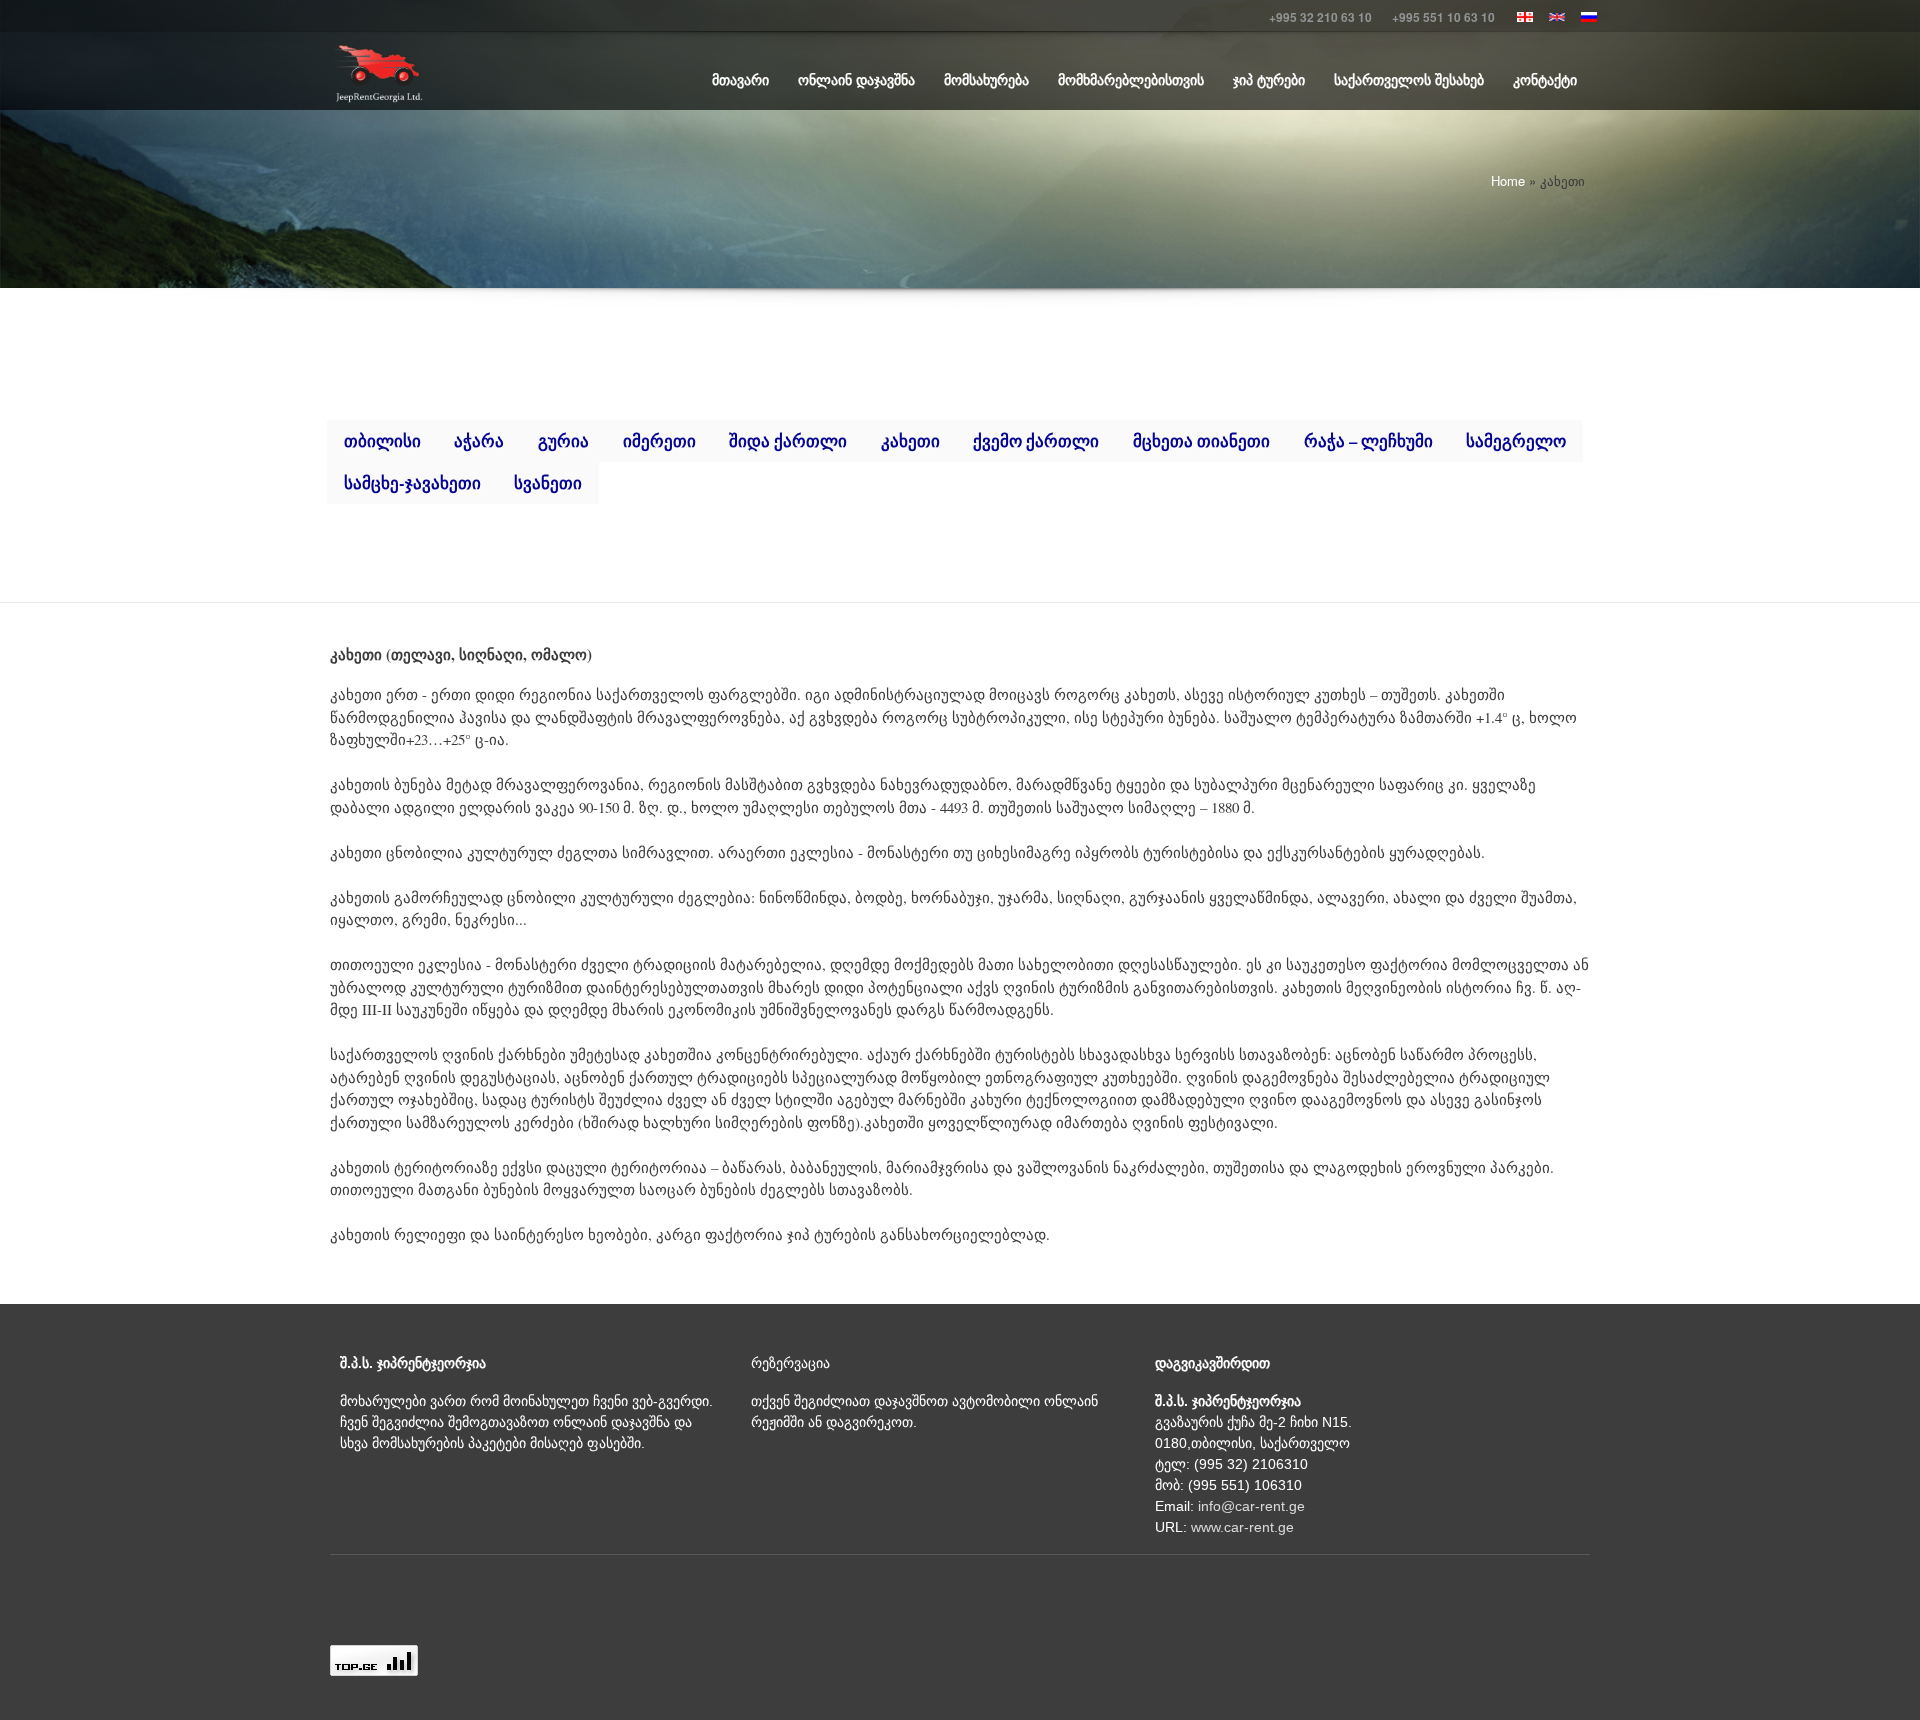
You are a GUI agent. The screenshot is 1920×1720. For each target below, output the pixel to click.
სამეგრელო (1516, 440)
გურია (563, 440)
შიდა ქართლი (788, 440)
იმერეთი (659, 440)
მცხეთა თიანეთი (1201, 440)
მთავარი (740, 79)
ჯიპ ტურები (1269, 79)
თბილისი (382, 440)
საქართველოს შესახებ (1409, 79)
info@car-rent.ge (1251, 1506)
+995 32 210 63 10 (1320, 17)
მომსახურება (986, 79)
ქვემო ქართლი (1036, 440)
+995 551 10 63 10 (1443, 17)
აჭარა (479, 440)
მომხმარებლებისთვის (1131, 79)
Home (1508, 180)
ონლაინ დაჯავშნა (856, 79)
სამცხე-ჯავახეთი (412, 482)
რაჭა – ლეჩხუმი (1368, 440)
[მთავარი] (378, 74)
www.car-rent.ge (1242, 1527)
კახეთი (910, 440)
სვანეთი (548, 482)
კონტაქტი (1545, 79)
